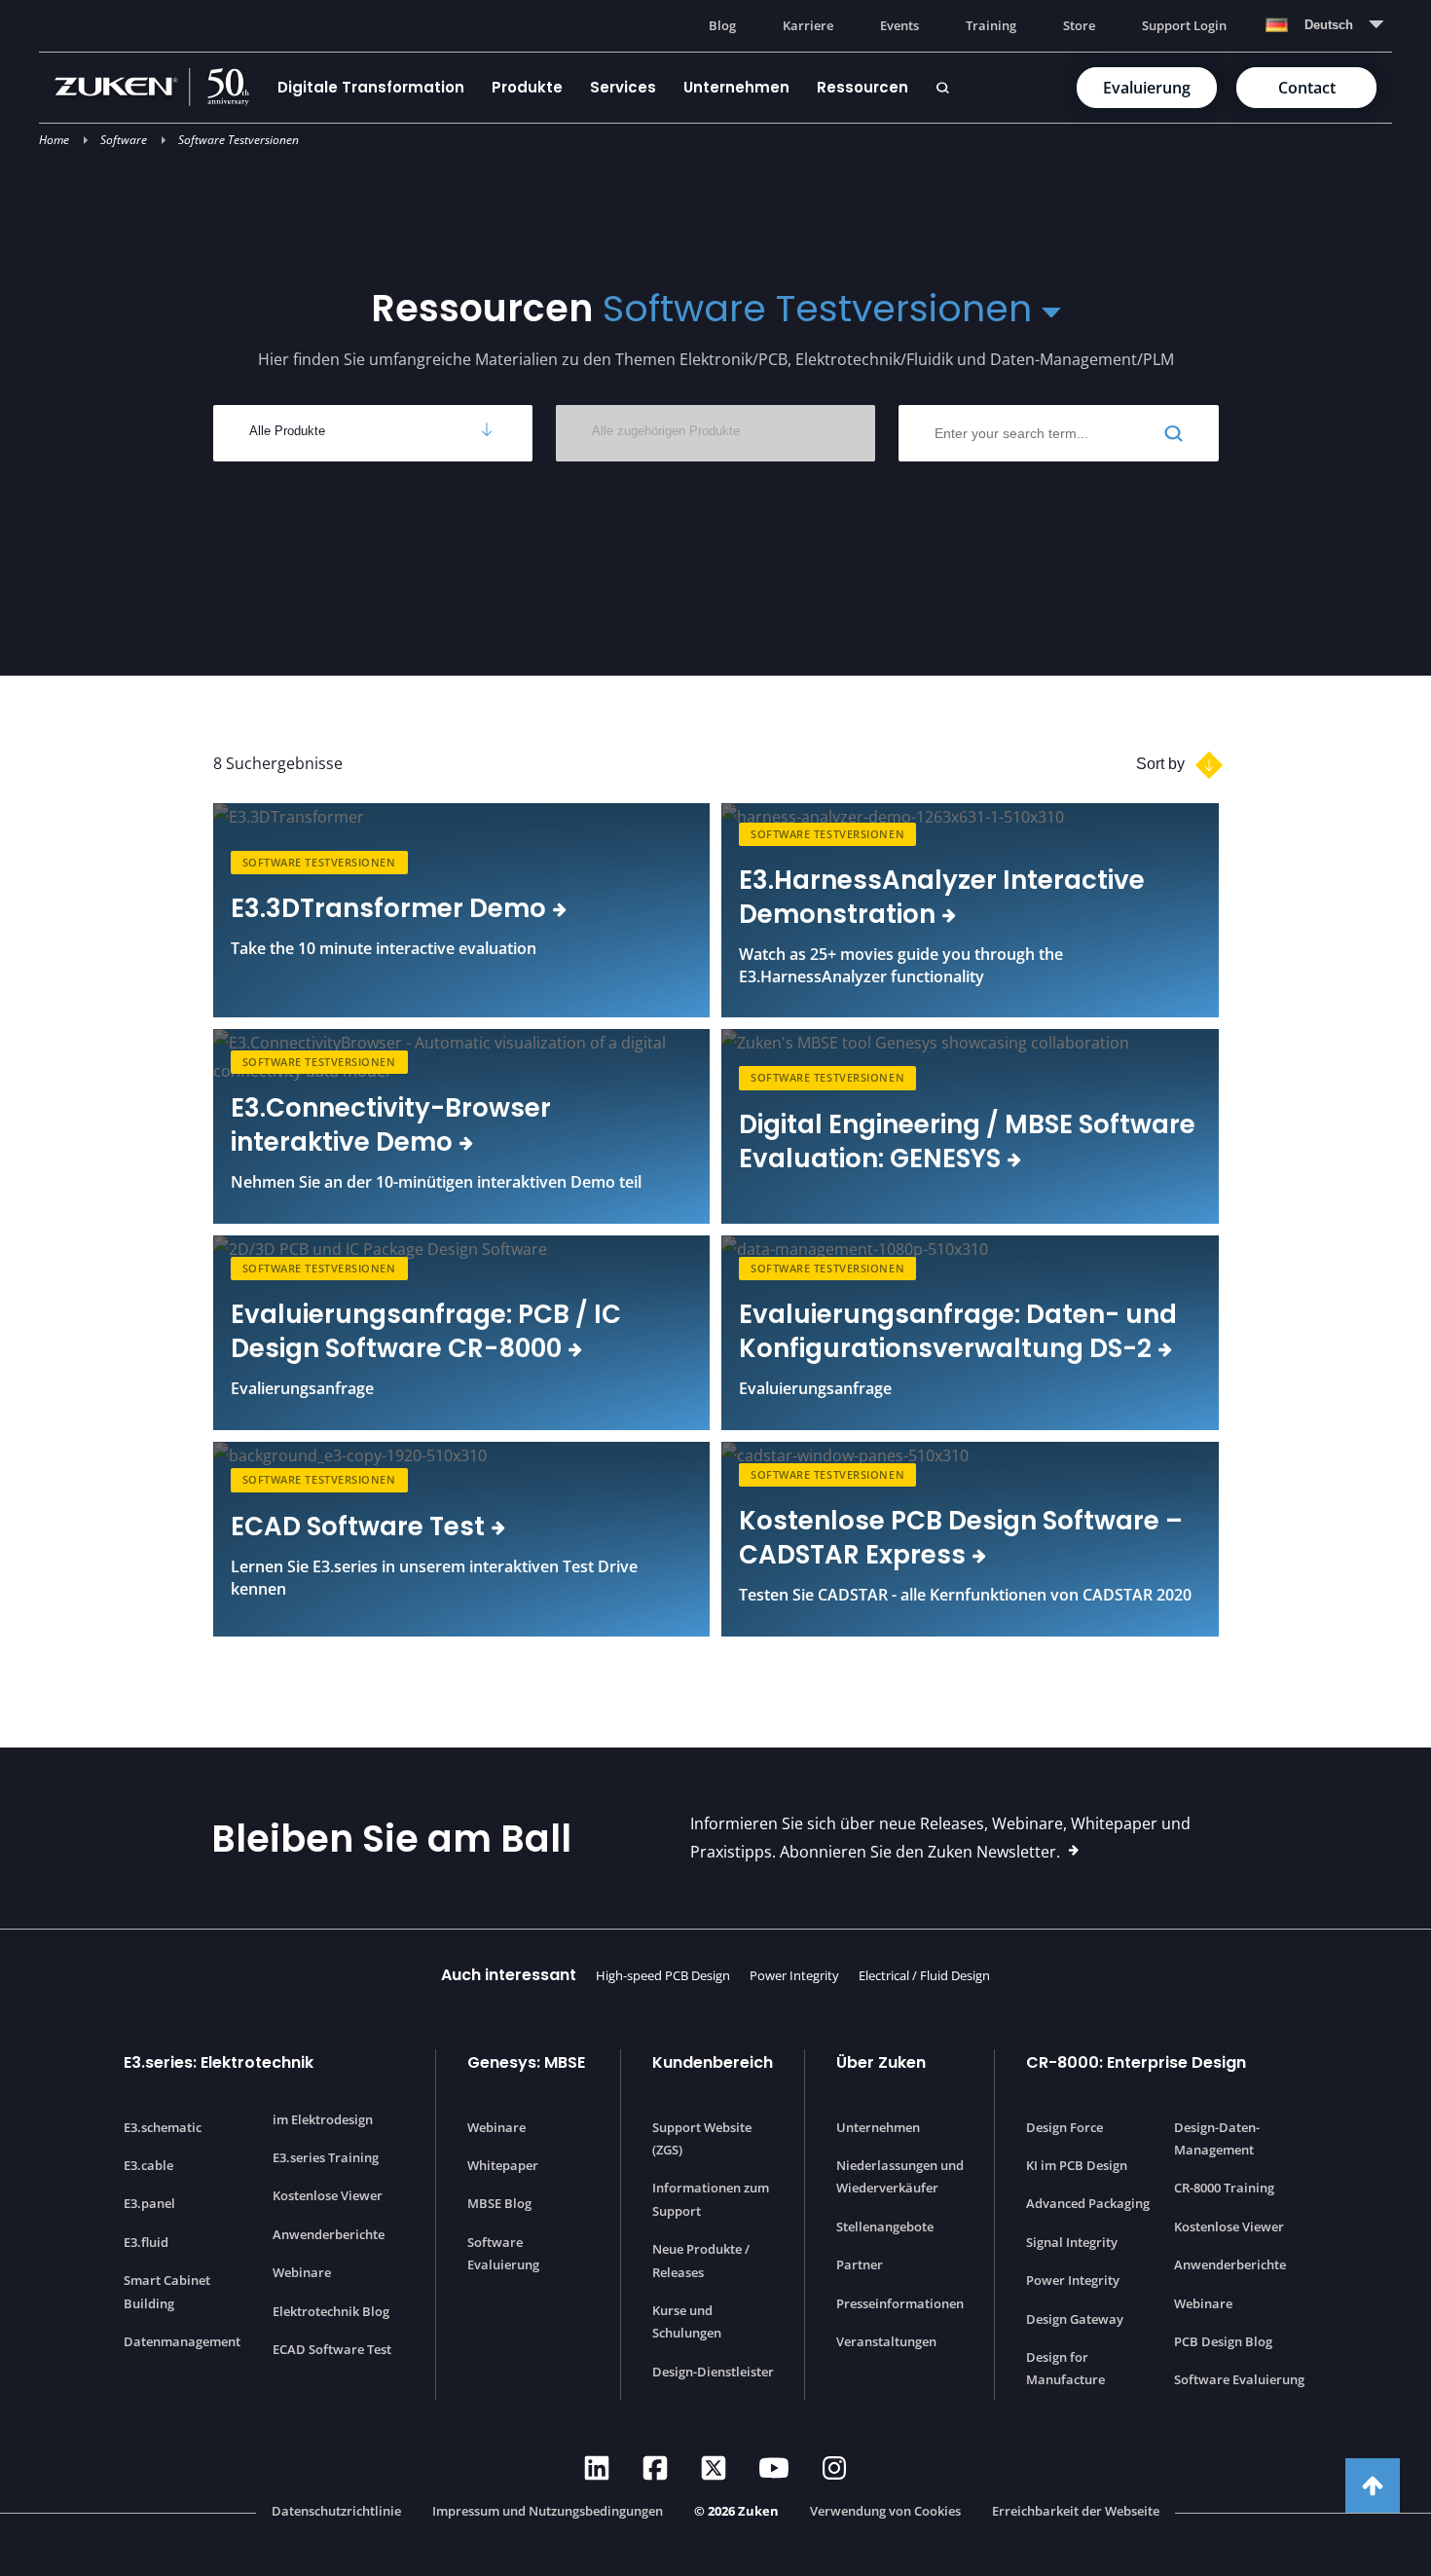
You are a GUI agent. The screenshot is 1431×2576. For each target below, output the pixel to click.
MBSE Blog (499, 2203)
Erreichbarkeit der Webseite (1076, 2511)
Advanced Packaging (1088, 2203)
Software (124, 140)
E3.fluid (146, 2242)
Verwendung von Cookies (885, 2511)
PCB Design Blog (1223, 2341)
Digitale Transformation (371, 87)
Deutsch (1329, 25)
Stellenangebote (885, 2226)
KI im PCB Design (1077, 2165)
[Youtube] (774, 2468)
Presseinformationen (900, 2303)
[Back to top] (1373, 2485)
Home (54, 140)
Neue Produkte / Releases (701, 2260)
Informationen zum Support (711, 2199)
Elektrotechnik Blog (331, 2311)
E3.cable (148, 2165)
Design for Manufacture (1065, 2368)
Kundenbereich (713, 2062)
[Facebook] (655, 2468)
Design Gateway (1075, 2319)
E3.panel (149, 2203)
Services (623, 87)
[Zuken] (159, 87)
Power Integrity (794, 1975)
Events (899, 25)
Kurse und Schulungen (687, 2321)
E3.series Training (326, 2157)
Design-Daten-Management (1217, 2138)
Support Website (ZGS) (702, 2138)
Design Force (1064, 2127)
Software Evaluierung (503, 2253)
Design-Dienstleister (713, 2372)
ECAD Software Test (332, 2349)
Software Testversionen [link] (319, 862)
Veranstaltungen (886, 2341)
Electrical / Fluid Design (924, 1975)
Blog (722, 25)
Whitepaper (503, 2165)
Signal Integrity (1072, 2242)
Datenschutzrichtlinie (336, 2511)
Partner (860, 2264)
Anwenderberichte (329, 2234)
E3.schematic (163, 2127)
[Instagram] (834, 2468)
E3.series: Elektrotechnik (219, 2062)
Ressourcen (862, 87)
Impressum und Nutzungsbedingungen (548, 2511)
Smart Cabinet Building (167, 2291)
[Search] (942, 88)
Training (991, 25)
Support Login (1184, 25)
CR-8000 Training (1224, 2188)
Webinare (302, 2272)
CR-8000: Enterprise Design (1136, 2062)
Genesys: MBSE (526, 2062)
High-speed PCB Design (663, 1975)
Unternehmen (736, 87)
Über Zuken (881, 2062)
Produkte (527, 87)
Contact (1307, 88)
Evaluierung (1147, 88)
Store (1079, 25)
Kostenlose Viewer (328, 2195)
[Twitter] (714, 2468)
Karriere (808, 25)
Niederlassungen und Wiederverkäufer (900, 2176)
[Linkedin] (597, 2468)
